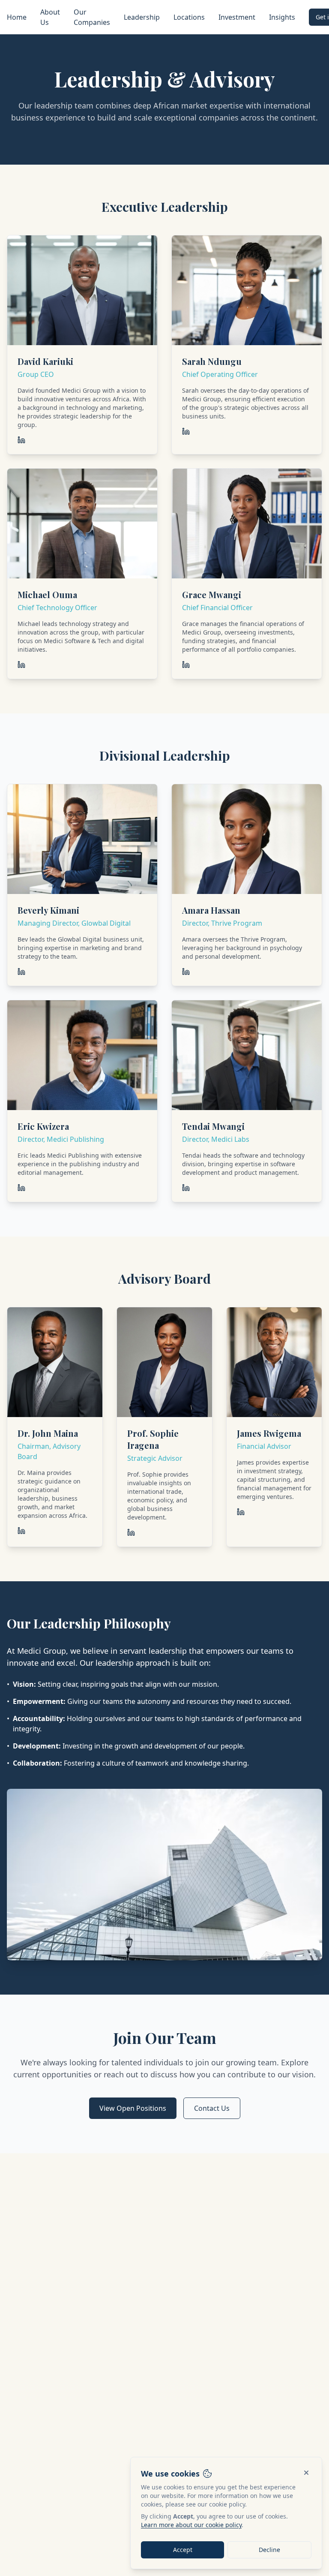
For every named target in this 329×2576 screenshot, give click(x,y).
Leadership (142, 17)
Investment (237, 17)
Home (17, 17)
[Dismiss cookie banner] (306, 2473)
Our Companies (92, 17)
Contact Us (212, 2108)
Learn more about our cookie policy (191, 2525)
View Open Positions (133, 2108)
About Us (50, 17)
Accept (183, 2550)
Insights (282, 17)
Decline (269, 2550)
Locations (189, 17)
